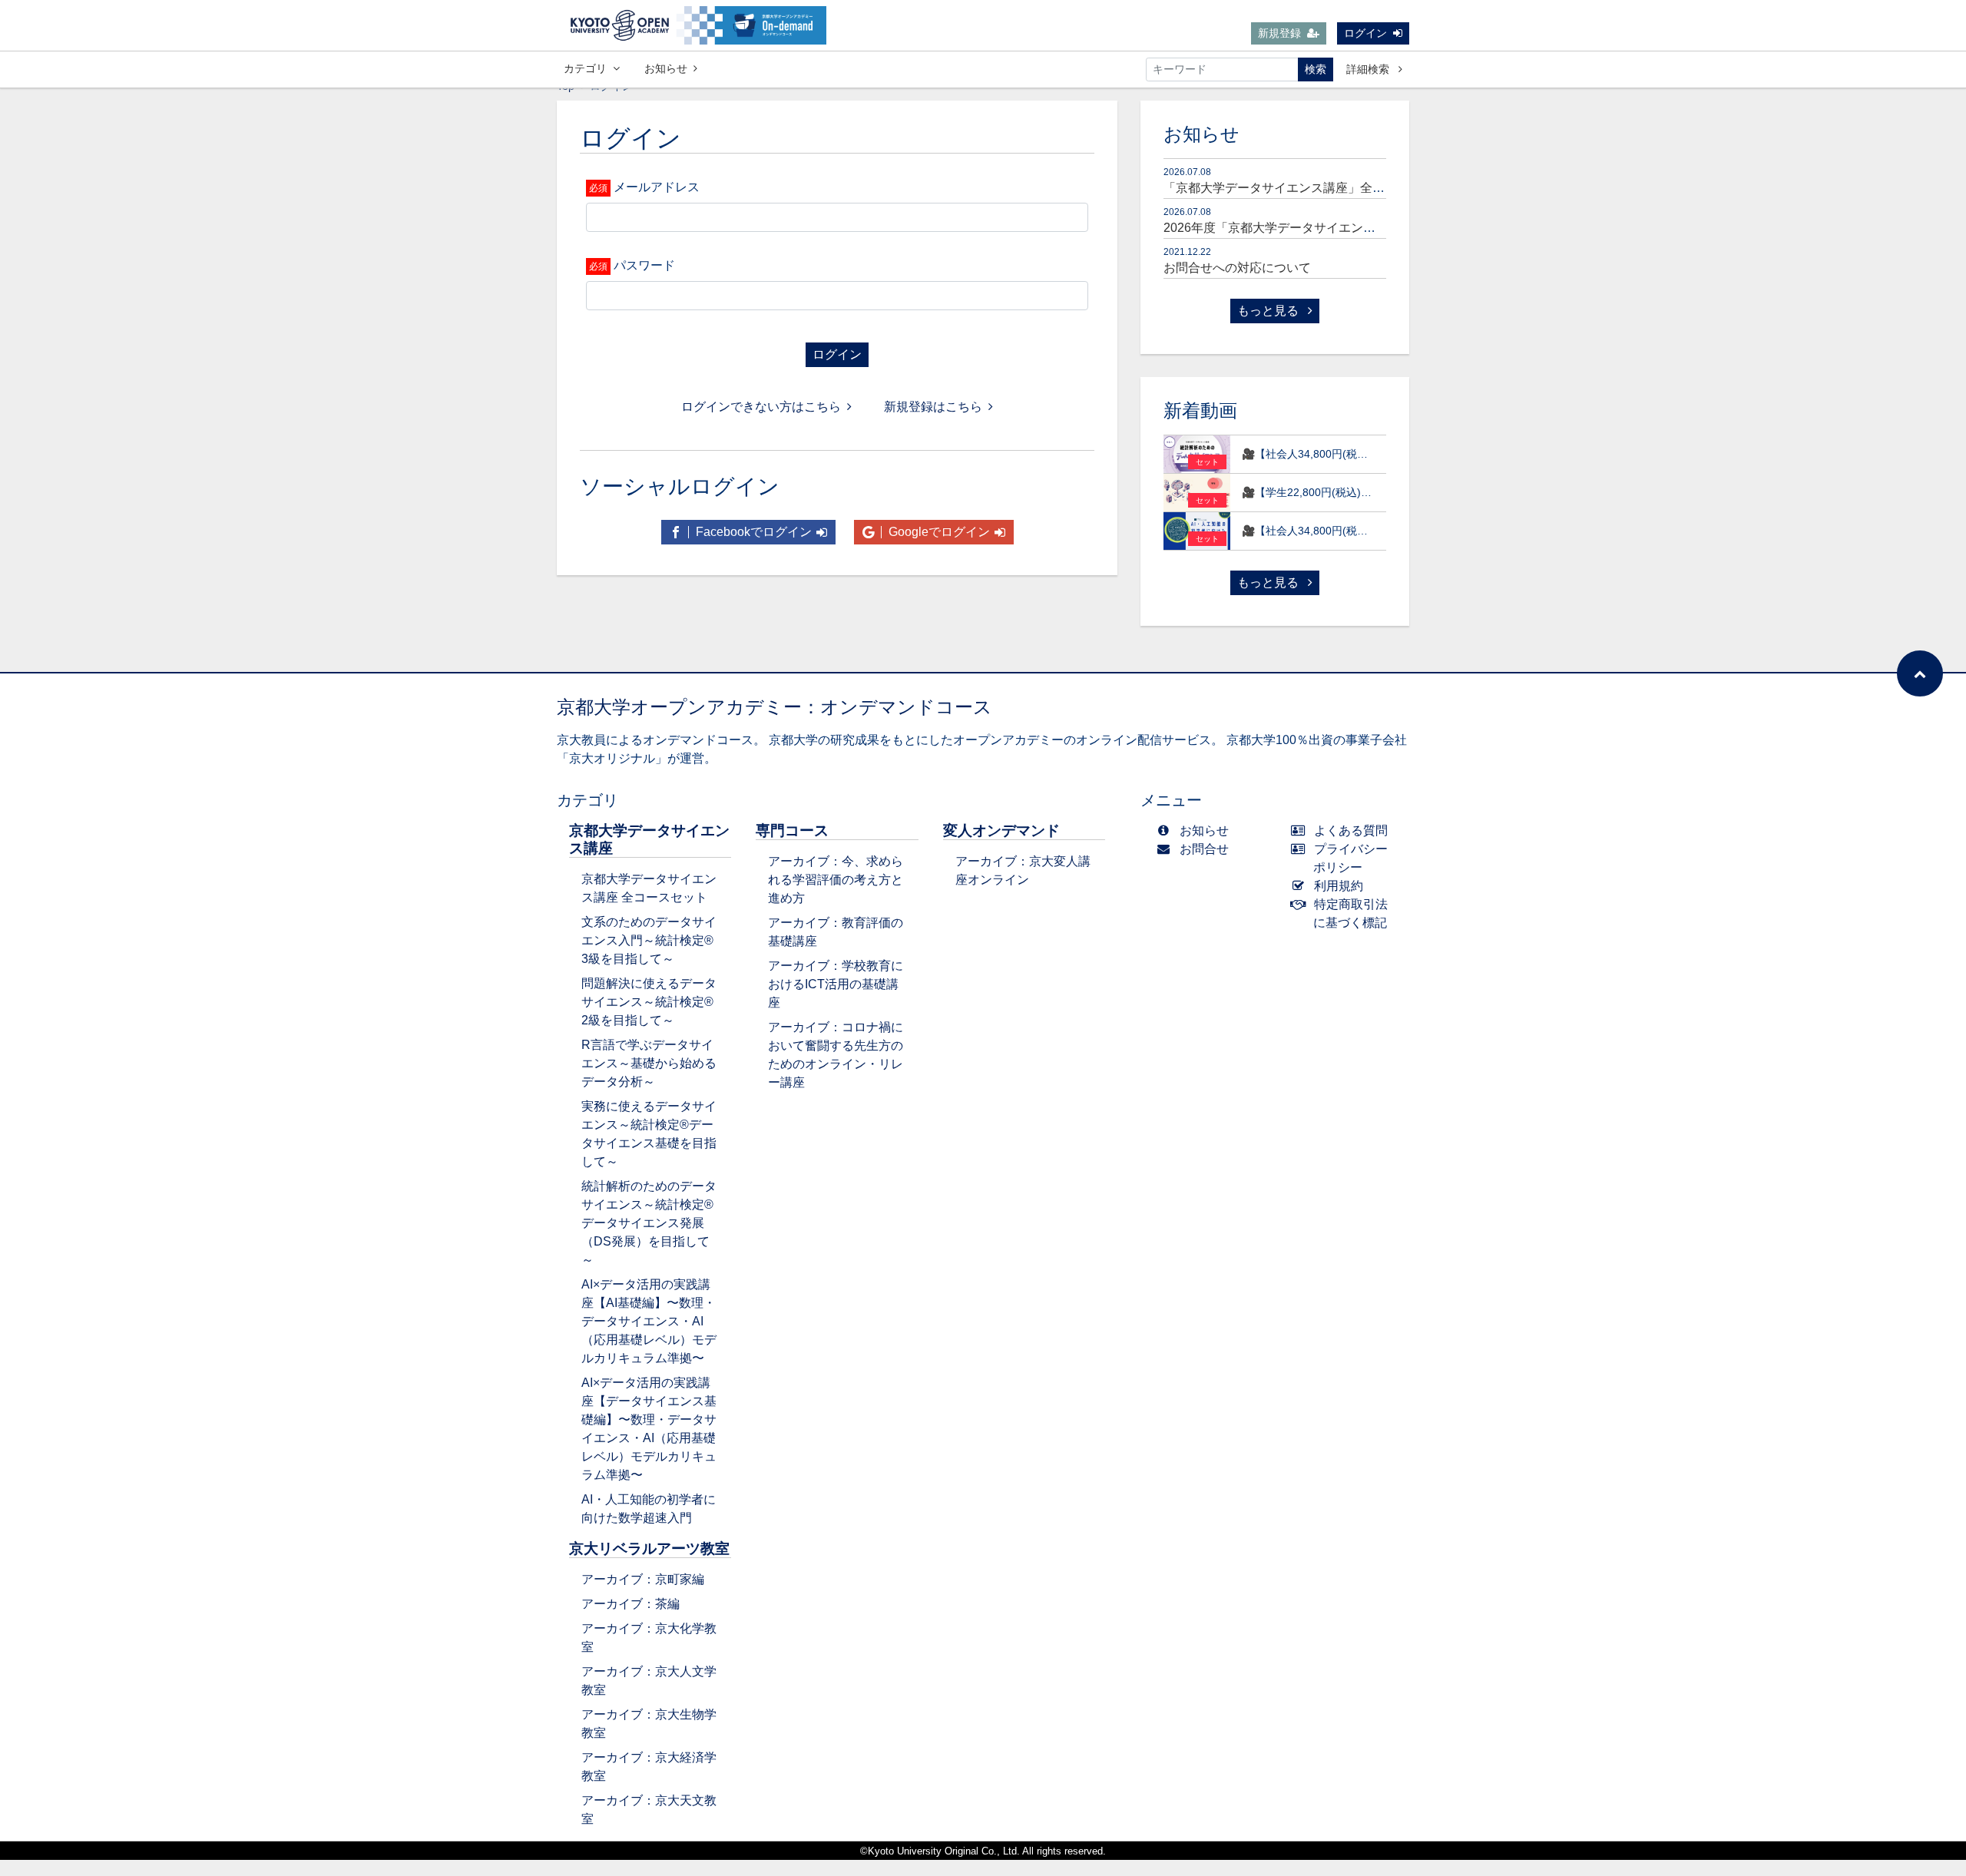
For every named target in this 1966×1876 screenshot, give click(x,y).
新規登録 (1279, 33)
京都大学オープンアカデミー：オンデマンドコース (774, 707)
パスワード (644, 265)
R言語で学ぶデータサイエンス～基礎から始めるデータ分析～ (649, 1063)
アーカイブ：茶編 (631, 1604)
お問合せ (1204, 849)
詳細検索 (1369, 69)
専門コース (792, 830)
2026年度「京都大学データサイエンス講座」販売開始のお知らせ (1343, 228)
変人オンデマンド (1001, 830)
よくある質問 (1351, 830)
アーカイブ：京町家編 (643, 1579)
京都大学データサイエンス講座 (649, 839)
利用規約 (1339, 886)
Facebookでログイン (752, 532)
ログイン (1365, 33)
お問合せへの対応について (1237, 268)
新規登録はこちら (933, 407)
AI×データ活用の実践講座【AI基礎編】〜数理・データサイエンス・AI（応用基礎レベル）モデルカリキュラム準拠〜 (649, 1321)
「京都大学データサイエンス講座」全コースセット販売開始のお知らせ (1360, 188)
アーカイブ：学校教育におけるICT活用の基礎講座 (836, 984)
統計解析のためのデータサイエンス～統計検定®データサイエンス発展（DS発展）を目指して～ (649, 1223)
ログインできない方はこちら (761, 407)
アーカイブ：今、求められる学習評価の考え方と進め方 (836, 880)
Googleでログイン (938, 532)
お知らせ (666, 68)
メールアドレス (657, 187)
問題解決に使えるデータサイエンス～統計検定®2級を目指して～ (649, 1002)
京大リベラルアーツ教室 (649, 1548)
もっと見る (1269, 311)
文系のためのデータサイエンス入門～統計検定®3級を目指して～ (649, 940)
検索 (1316, 69)
